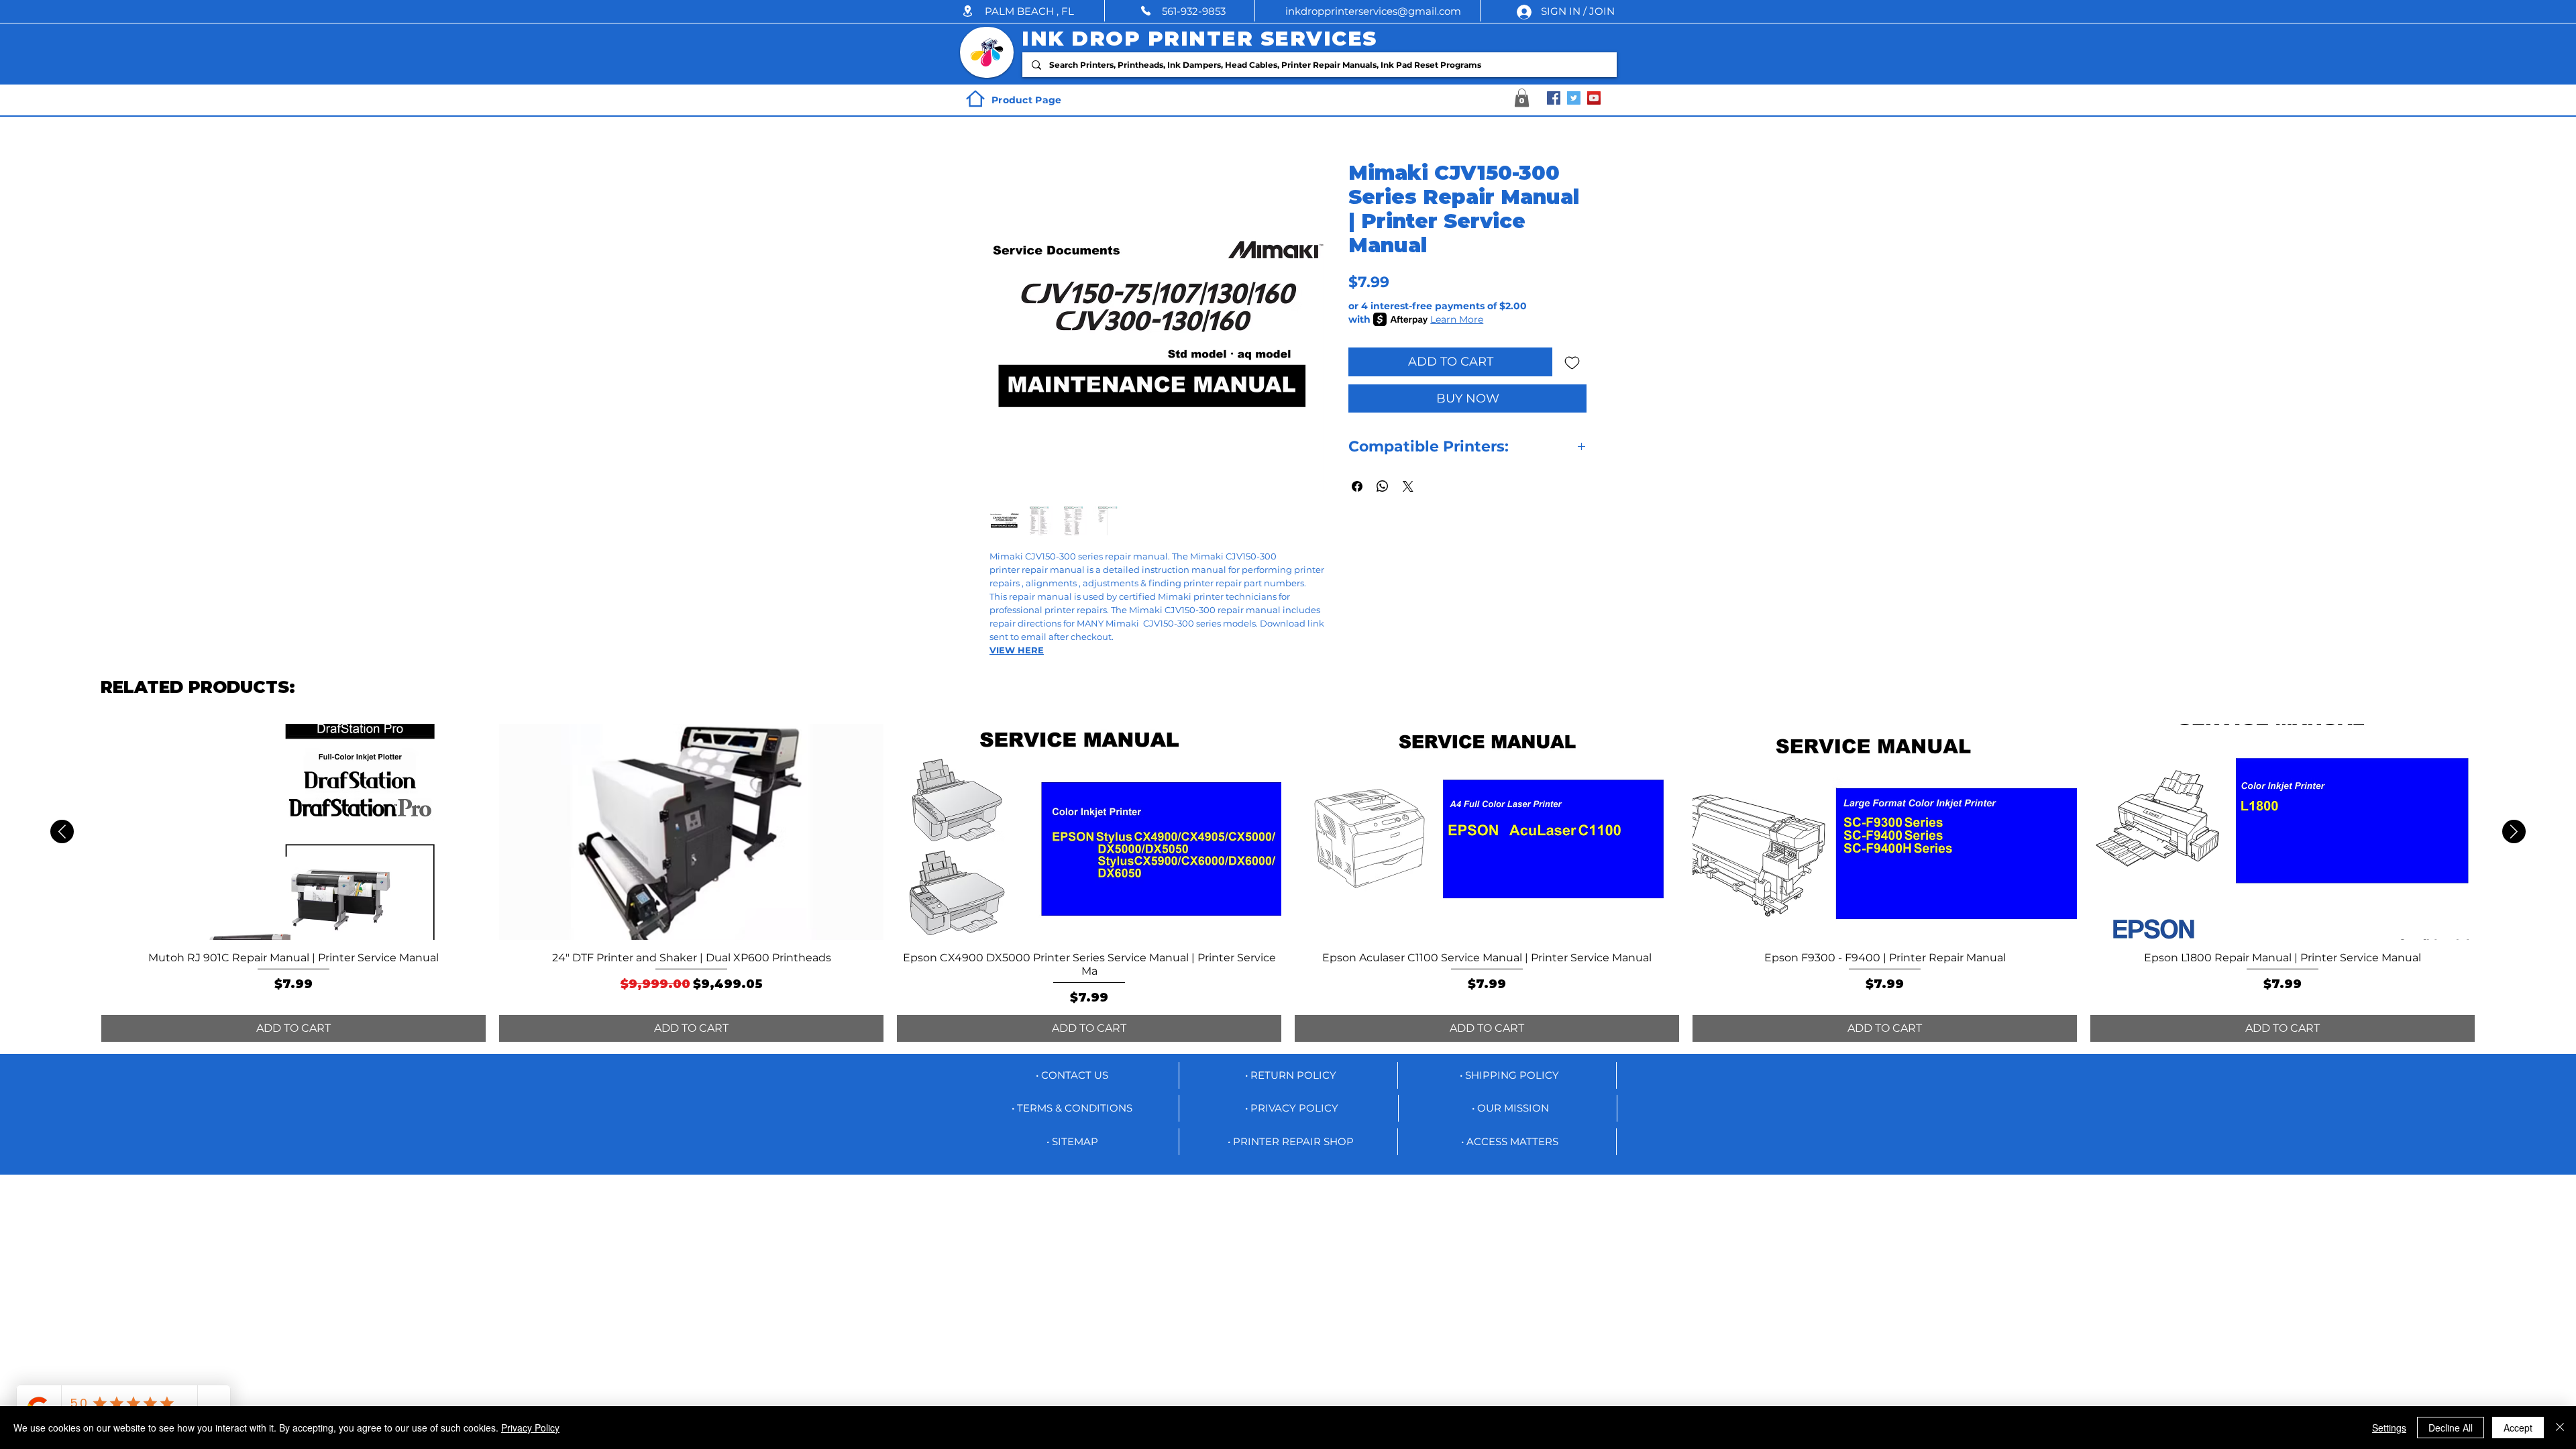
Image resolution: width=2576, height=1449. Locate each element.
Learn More (1457, 319)
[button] (1033, 11)
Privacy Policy (530, 1428)
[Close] (2560, 1428)
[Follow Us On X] (1574, 98)
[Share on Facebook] (1357, 486)
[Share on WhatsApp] (1383, 486)
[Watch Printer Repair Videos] (1594, 98)
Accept (2518, 1428)
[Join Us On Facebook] (1554, 98)
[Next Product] (2514, 831)
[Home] (975, 99)
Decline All (2451, 1428)
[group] (1288, 882)
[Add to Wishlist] (1572, 362)
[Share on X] (1408, 486)
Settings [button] (2389, 1428)
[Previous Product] (62, 831)
